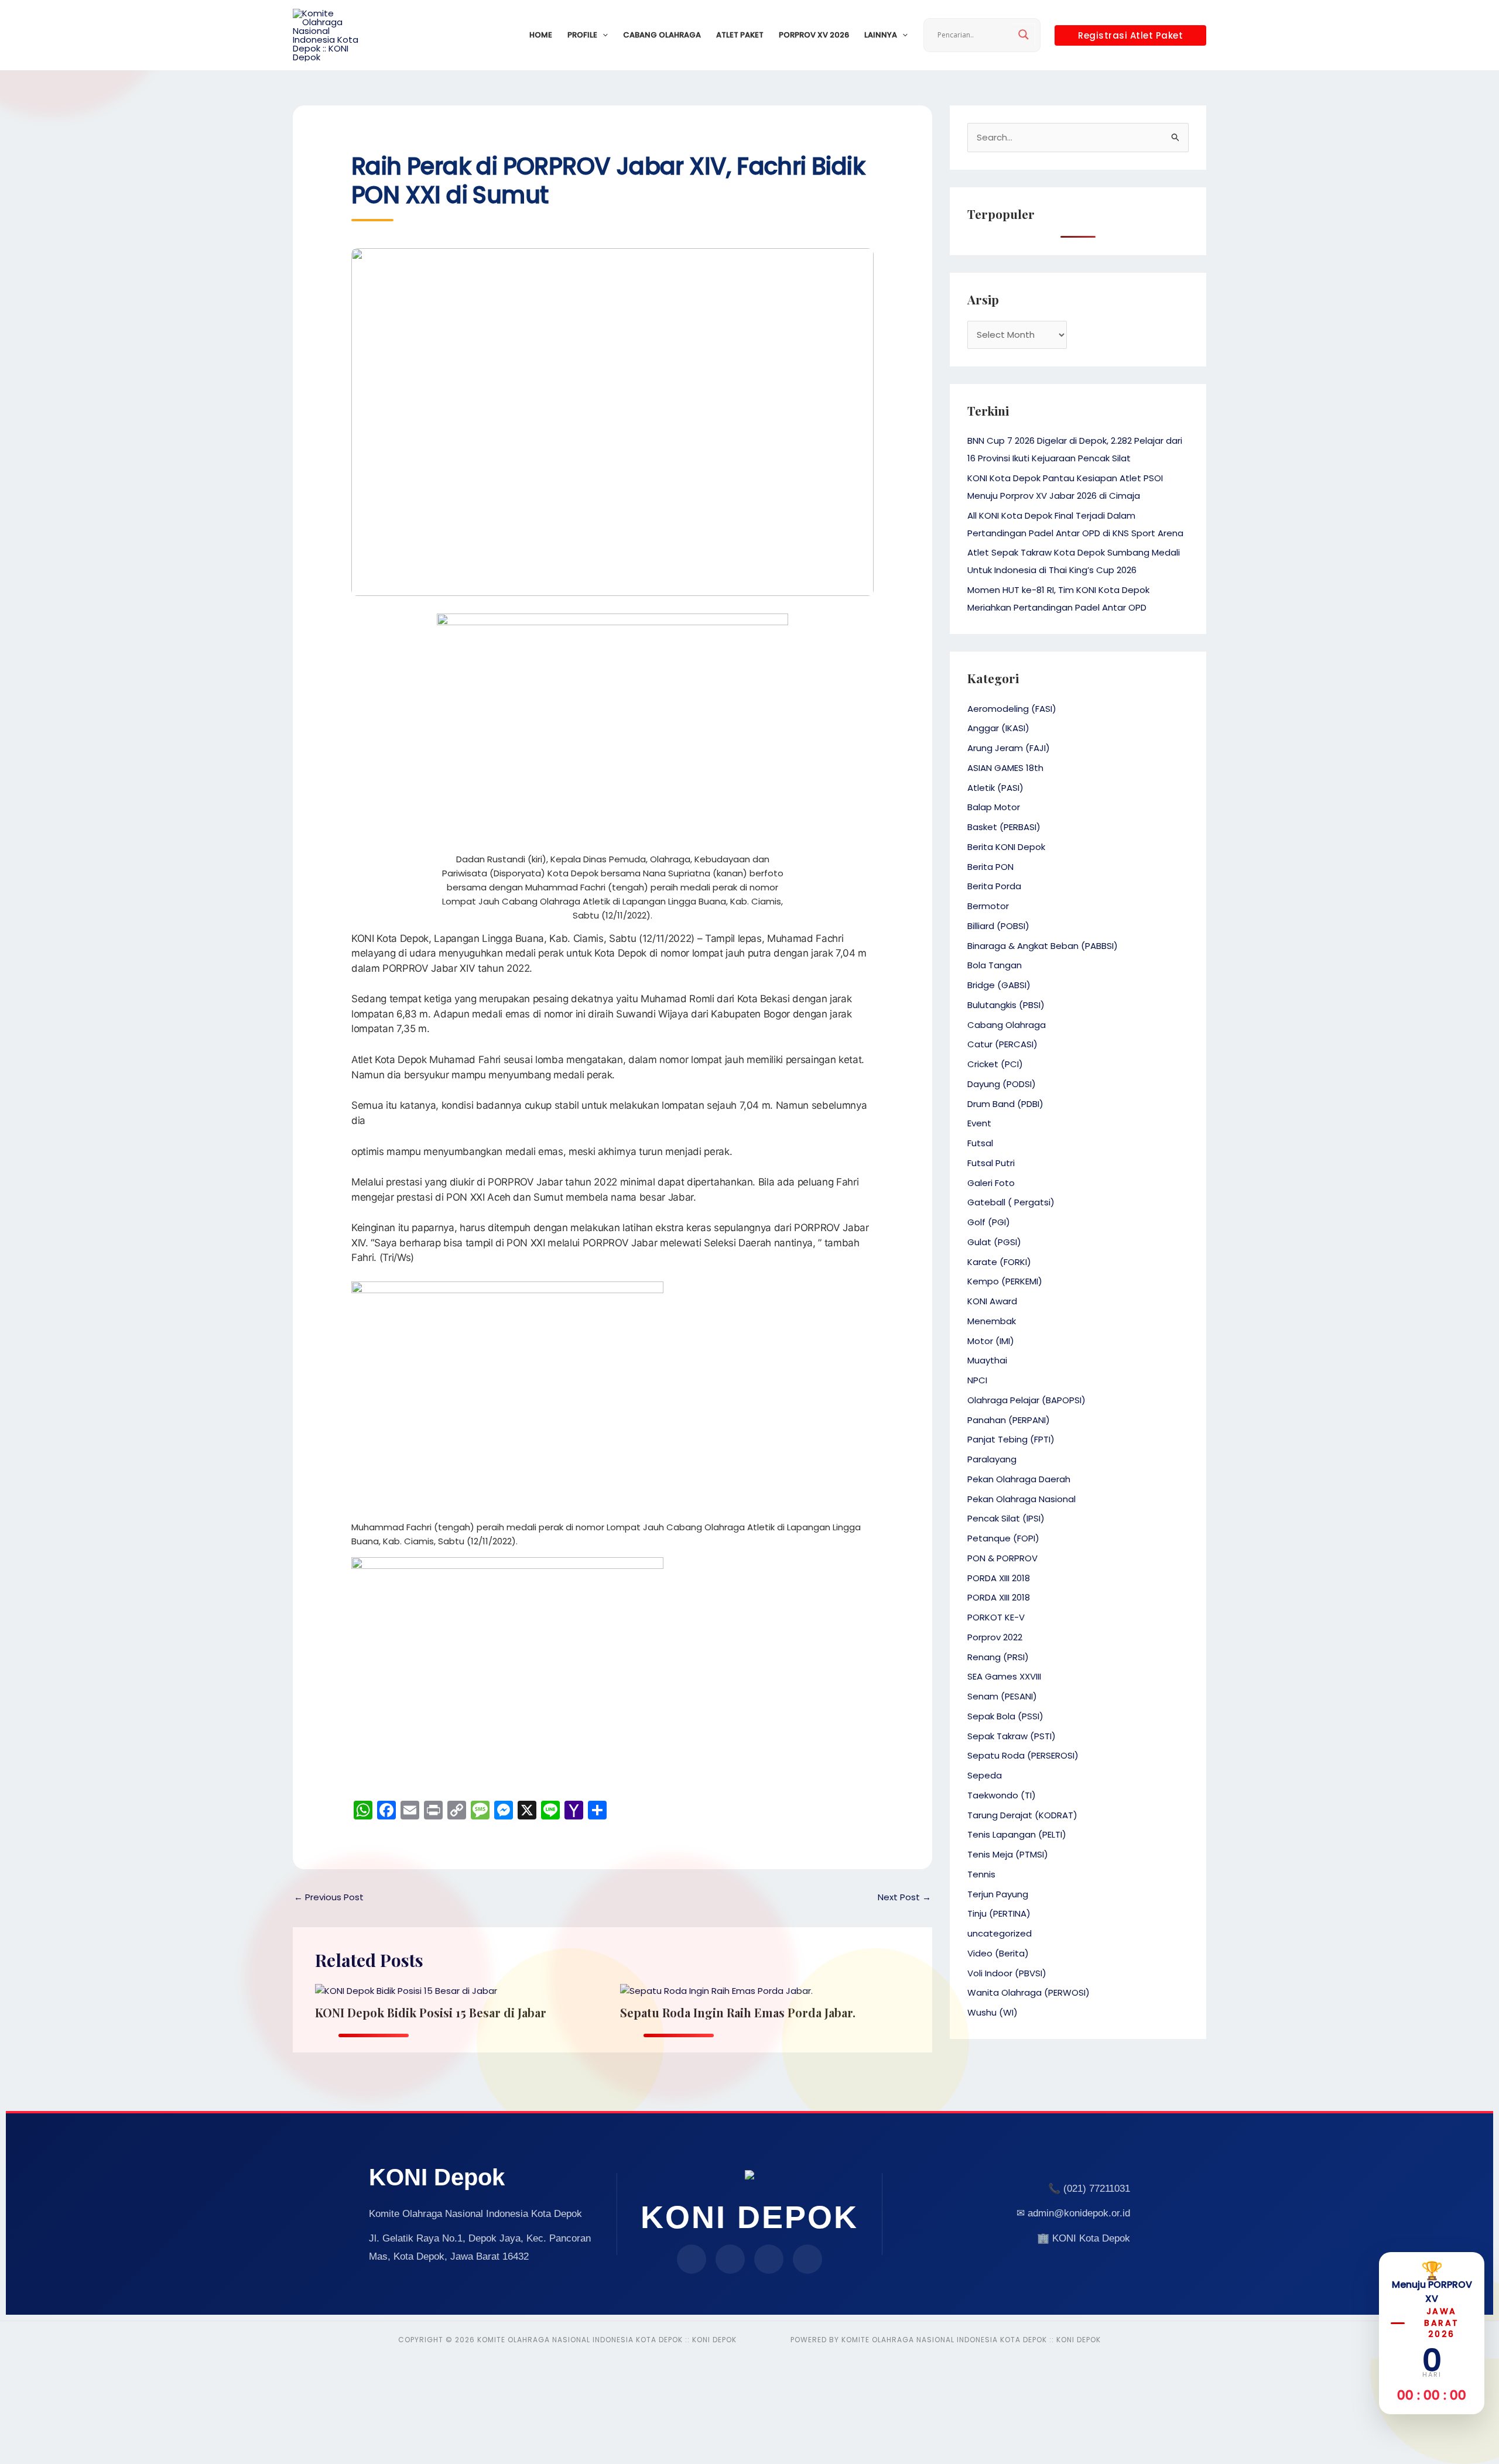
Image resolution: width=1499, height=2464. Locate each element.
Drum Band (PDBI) (1005, 1104)
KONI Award (992, 1301)
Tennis (981, 1874)
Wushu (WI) (993, 2012)
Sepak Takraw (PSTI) (1012, 1736)
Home (541, 35)
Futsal (980, 1143)
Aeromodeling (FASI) (1012, 709)
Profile (582, 35)
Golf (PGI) (989, 1222)
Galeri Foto (991, 1183)
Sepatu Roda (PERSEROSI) (1023, 1755)
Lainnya (881, 35)
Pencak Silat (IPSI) (1006, 1518)
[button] (603, 35)
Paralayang (992, 1459)
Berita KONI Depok (1006, 847)
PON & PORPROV (1002, 1558)
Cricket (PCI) (995, 1064)
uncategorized (1000, 1933)
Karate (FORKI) (999, 1262)
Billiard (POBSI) (998, 926)
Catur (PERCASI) (1002, 1044)
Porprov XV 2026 (814, 35)
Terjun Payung (998, 1894)
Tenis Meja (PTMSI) (1008, 1854)
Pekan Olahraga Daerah (1019, 1479)
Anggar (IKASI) (998, 728)
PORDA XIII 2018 (999, 1578)
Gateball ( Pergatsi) (1011, 1202)
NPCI (977, 1380)
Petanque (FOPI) (1003, 1538)
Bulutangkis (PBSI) (1006, 1005)
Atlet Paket (740, 35)
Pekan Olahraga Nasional (1021, 1499)
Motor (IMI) (991, 1341)
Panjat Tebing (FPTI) (1011, 1439)
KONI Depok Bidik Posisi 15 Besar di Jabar (431, 2012)
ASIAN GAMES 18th (1005, 768)
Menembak (992, 1321)
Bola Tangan (995, 965)
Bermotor (988, 906)
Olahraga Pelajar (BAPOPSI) (1026, 1400)
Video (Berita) (998, 1953)
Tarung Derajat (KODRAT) (1022, 1815)
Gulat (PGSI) (994, 1242)
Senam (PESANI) (1002, 1696)
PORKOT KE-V (996, 1617)
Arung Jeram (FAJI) (1009, 748)
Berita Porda (994, 886)
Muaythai (987, 1360)
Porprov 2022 (995, 1637)
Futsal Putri (991, 1163)
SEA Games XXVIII (1004, 1676)
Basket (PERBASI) (1004, 827)
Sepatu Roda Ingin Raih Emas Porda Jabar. (738, 2012)
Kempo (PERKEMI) (1005, 1281)
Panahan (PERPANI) (1009, 1420)
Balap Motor (994, 807)
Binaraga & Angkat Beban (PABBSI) (1043, 946)
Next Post (904, 1897)
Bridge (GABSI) (999, 985)
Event (979, 1123)
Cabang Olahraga (662, 35)
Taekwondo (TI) (1002, 1795)
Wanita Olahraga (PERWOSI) (1029, 1992)
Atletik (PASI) (995, 788)
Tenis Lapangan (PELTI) (1017, 1834)
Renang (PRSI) (998, 1657)
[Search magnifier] (1024, 35)
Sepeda (985, 1775)
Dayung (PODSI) (1002, 1084)
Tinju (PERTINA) (999, 1913)
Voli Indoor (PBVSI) (1007, 1973)
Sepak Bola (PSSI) (1005, 1716)
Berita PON (990, 867)
